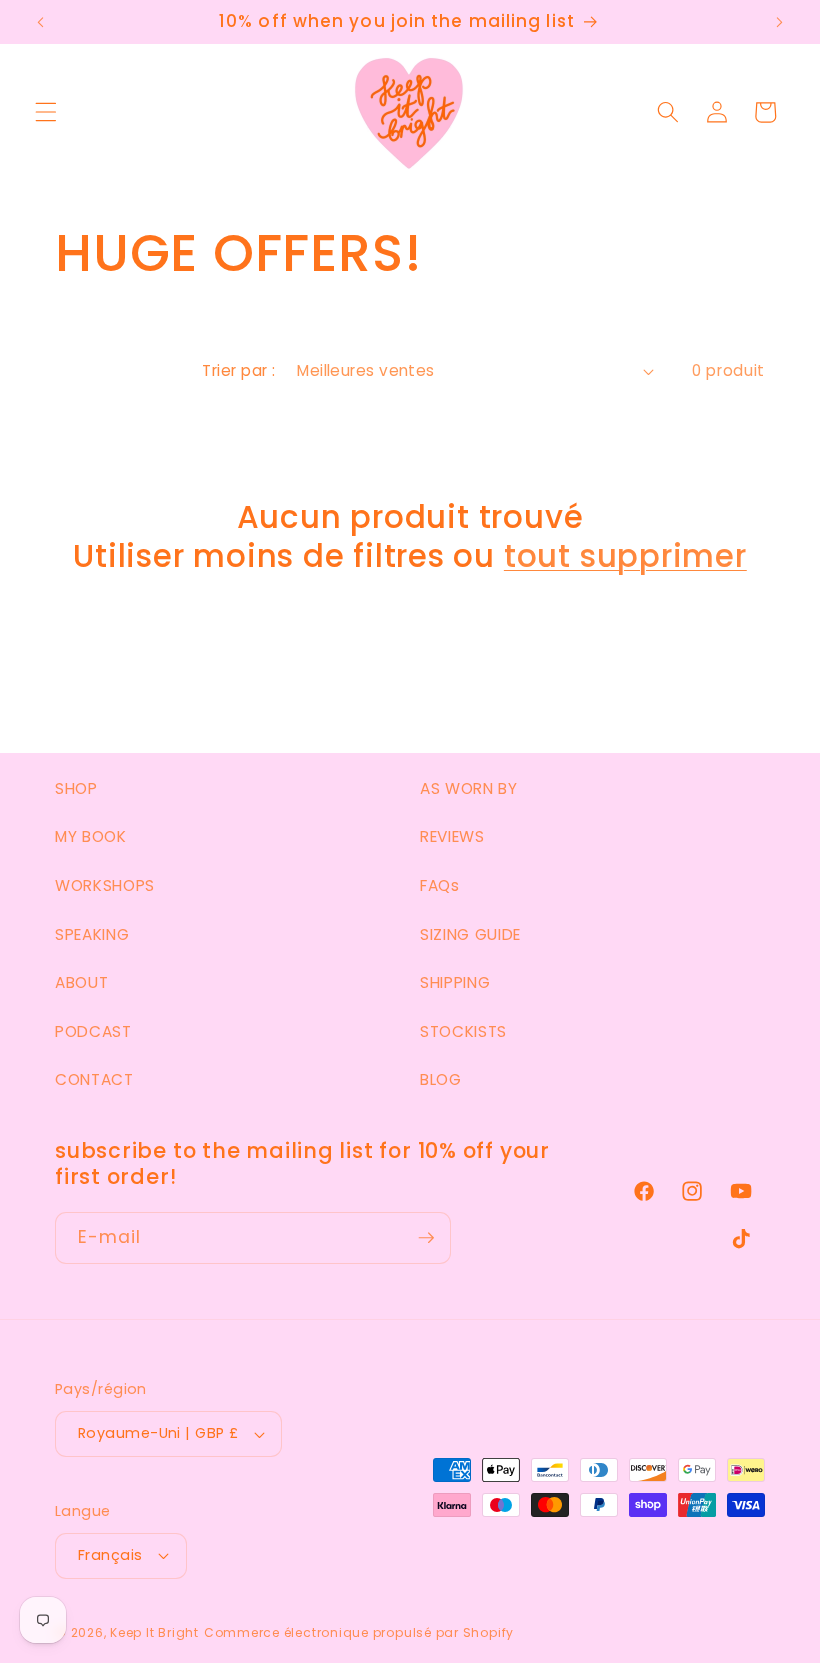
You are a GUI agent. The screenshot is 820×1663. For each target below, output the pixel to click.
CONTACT (94, 1079)
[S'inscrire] (426, 1238)
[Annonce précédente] (41, 22)
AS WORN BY (469, 788)
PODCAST (93, 1031)
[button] (46, 112)
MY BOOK (91, 836)
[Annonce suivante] (779, 22)
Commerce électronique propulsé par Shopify (359, 1632)
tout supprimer (625, 556)
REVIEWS (452, 836)
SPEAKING (92, 934)
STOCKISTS (463, 1031)
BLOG (441, 1079)
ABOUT (81, 982)
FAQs (440, 885)
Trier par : (238, 370)
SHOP (76, 788)
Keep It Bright (154, 1632)
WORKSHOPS (105, 885)
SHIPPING (455, 982)
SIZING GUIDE (470, 934)
